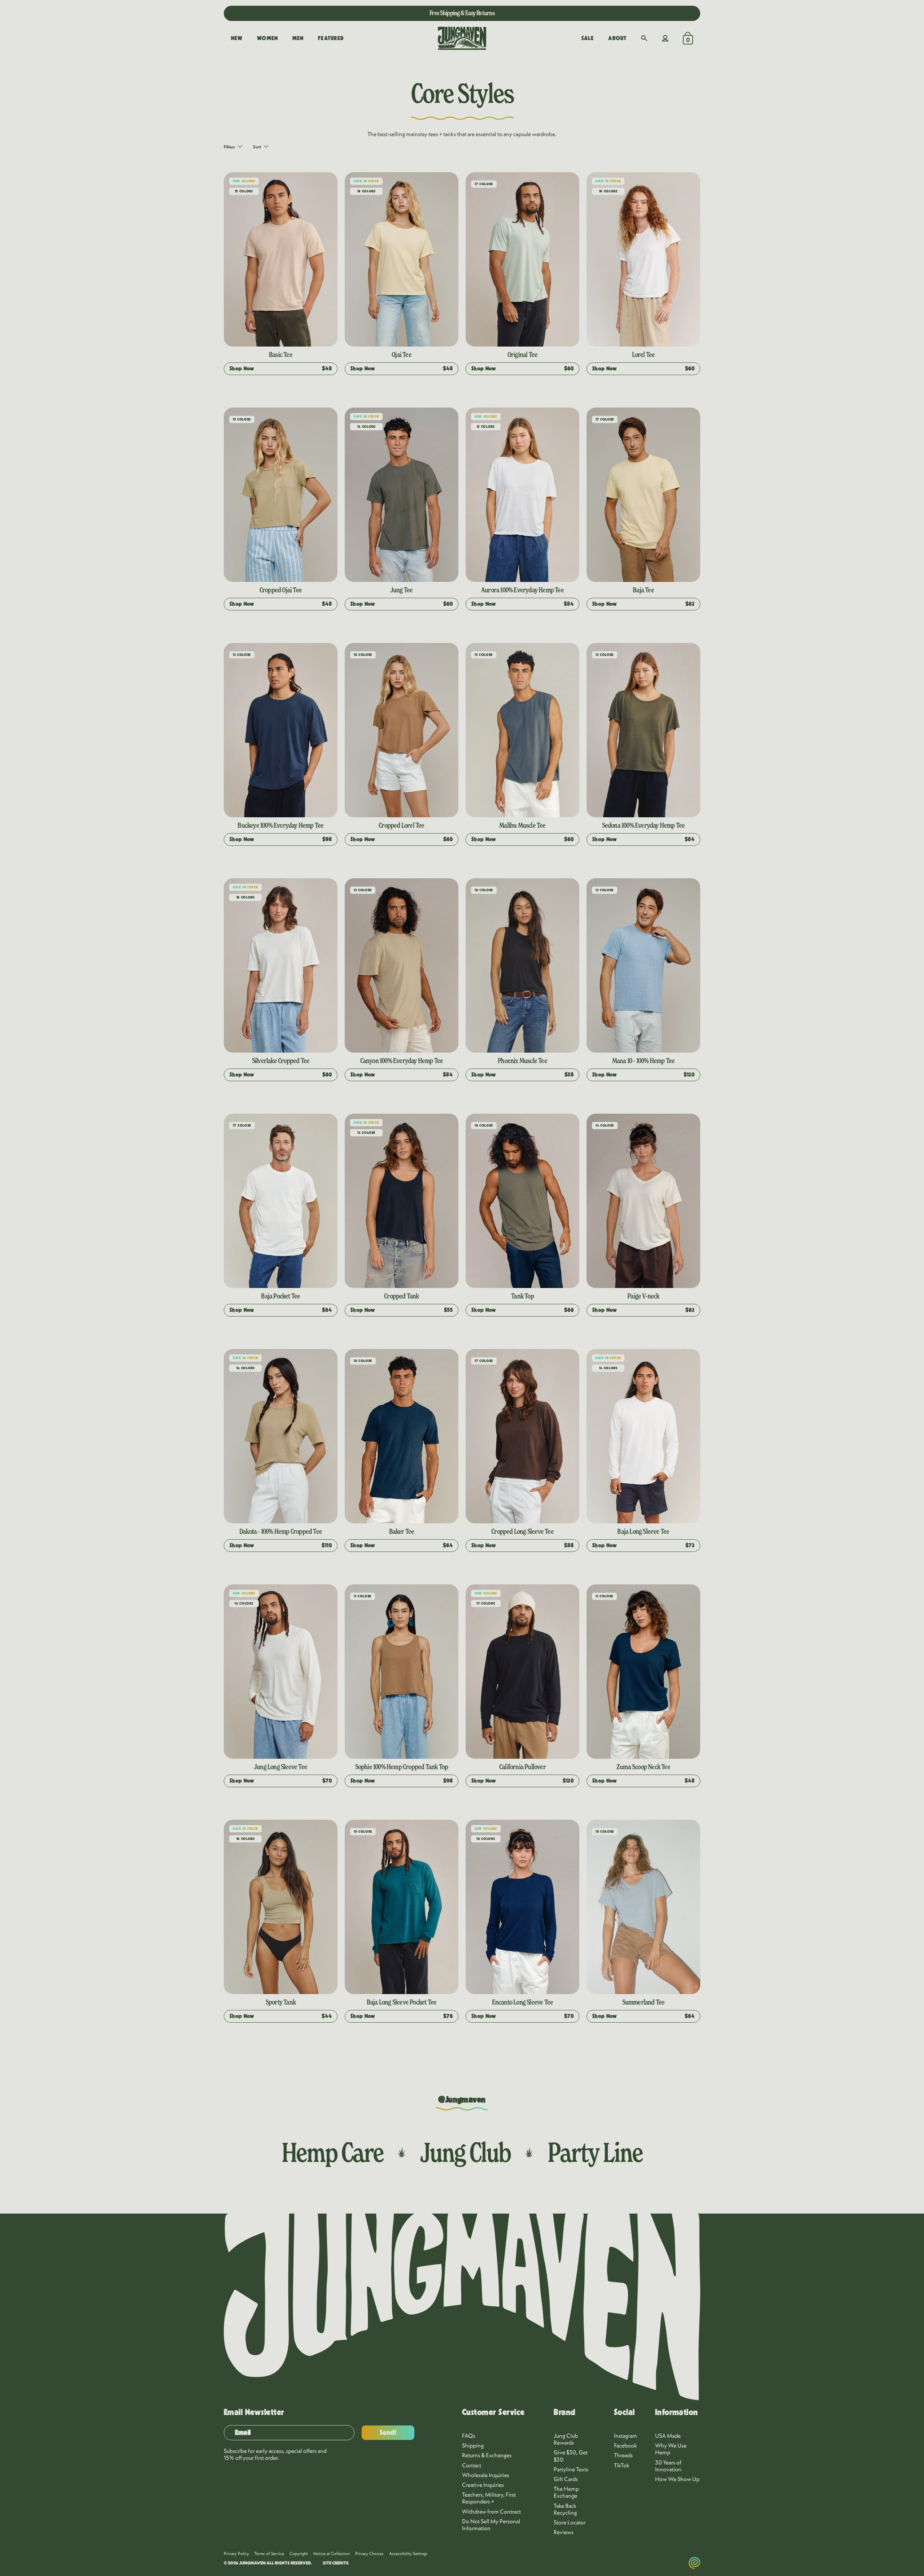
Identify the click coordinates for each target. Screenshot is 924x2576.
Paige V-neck (643, 1296)
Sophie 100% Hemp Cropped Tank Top (402, 1767)
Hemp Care (332, 2152)
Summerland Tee (644, 2002)
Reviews (564, 2532)
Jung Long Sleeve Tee (281, 1767)
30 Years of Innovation (668, 2466)
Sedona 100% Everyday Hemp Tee (644, 825)
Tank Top (522, 1296)
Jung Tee (402, 590)
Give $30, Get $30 (571, 2456)
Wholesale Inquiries (486, 2475)
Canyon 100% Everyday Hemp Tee (402, 1061)
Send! (388, 2433)
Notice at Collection (332, 2553)
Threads (623, 2455)
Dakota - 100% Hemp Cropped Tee (281, 1531)
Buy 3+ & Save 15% (462, 13)
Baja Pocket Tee (280, 1296)
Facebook (626, 2445)
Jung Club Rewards (566, 2439)
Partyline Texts (571, 2469)
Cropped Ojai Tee (281, 590)
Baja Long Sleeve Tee (643, 1531)
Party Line (595, 2152)
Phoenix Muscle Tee (522, 1061)
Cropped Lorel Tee (401, 825)
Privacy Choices (369, 2553)
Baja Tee (643, 590)
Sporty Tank (281, 2002)
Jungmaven (252, 2563)
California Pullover (522, 1767)
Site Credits (336, 2563)
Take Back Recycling (565, 2509)
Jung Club (465, 2152)
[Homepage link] (462, 38)
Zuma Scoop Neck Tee (643, 1767)
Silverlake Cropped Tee (281, 1061)
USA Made (668, 2436)
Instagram (626, 2436)
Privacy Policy (236, 2553)
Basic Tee (281, 354)
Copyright (299, 2553)
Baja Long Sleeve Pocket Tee (402, 2002)
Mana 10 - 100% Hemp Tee (644, 1061)
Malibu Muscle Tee (522, 825)
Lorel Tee (644, 354)
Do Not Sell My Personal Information (491, 2525)
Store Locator (570, 2522)
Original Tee (522, 354)
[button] (644, 38)
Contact (472, 2465)
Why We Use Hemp (671, 2449)
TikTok (622, 2465)
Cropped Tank (401, 1296)
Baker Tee (402, 1531)
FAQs (469, 2436)
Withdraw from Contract (491, 2511)
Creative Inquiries (483, 2485)
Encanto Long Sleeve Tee (523, 2002)
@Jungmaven (462, 2100)
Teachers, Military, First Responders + (489, 2498)
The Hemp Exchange (566, 2492)
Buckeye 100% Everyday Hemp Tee (280, 825)
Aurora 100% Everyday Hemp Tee (522, 590)
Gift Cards (566, 2479)
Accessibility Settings (408, 2553)
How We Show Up (677, 2479)
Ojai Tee (402, 354)
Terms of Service (269, 2553)
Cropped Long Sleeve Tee (522, 1531)
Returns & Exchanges (487, 2455)
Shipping (473, 2445)
